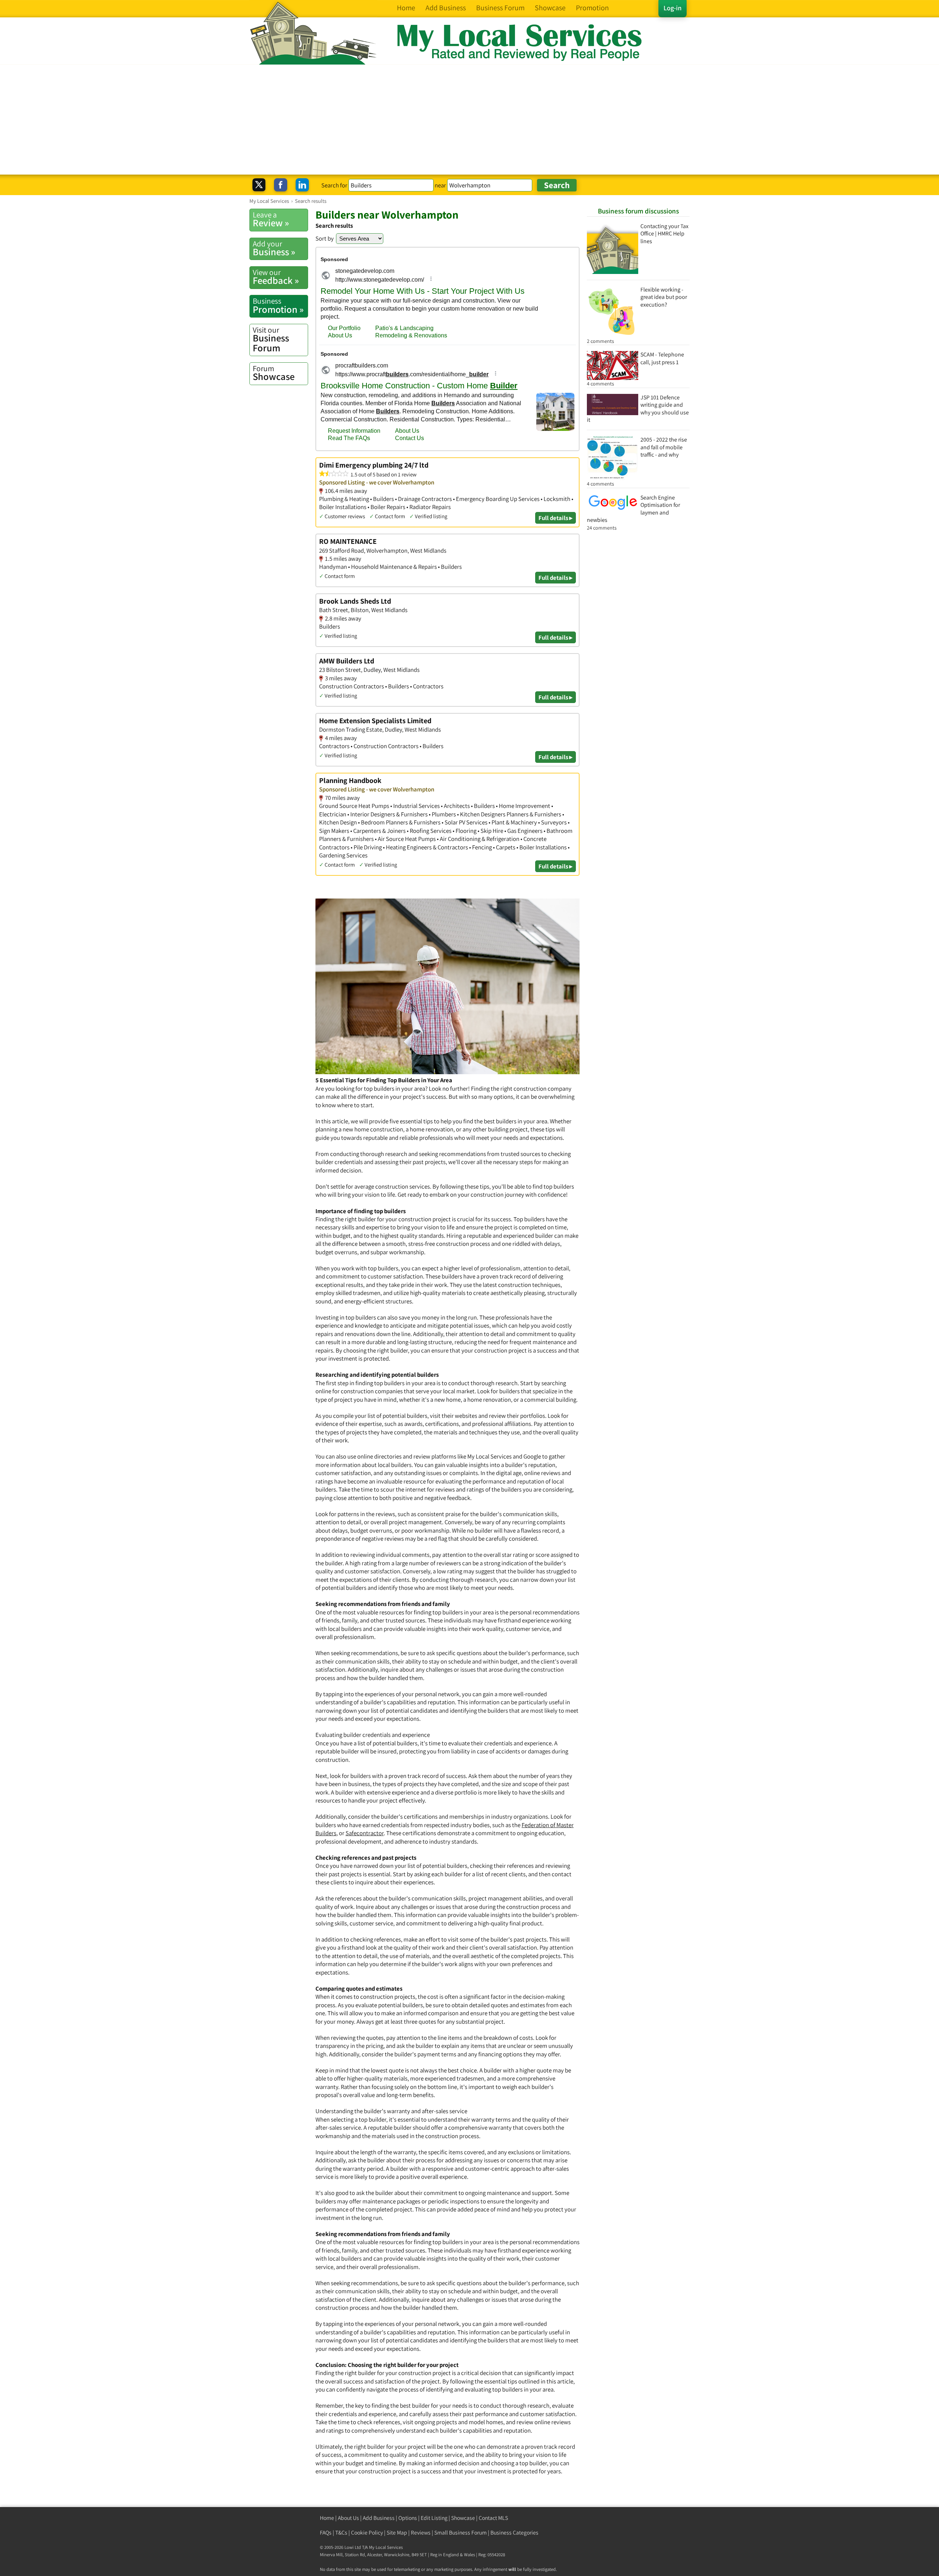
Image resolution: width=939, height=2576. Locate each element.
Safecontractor (365, 1833)
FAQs (326, 2533)
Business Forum (271, 339)
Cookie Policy (367, 2533)
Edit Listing (434, 2518)
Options (408, 2518)
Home (327, 2518)
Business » (274, 248)
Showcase (274, 373)
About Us (348, 2518)
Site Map (397, 2533)
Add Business (379, 2518)
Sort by (325, 238)
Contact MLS (493, 2518)
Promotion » (278, 305)
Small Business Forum (461, 2533)
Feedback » (276, 277)
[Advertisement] (469, 120)
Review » (271, 219)
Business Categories (514, 2533)
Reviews (421, 2533)
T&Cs (341, 2533)
